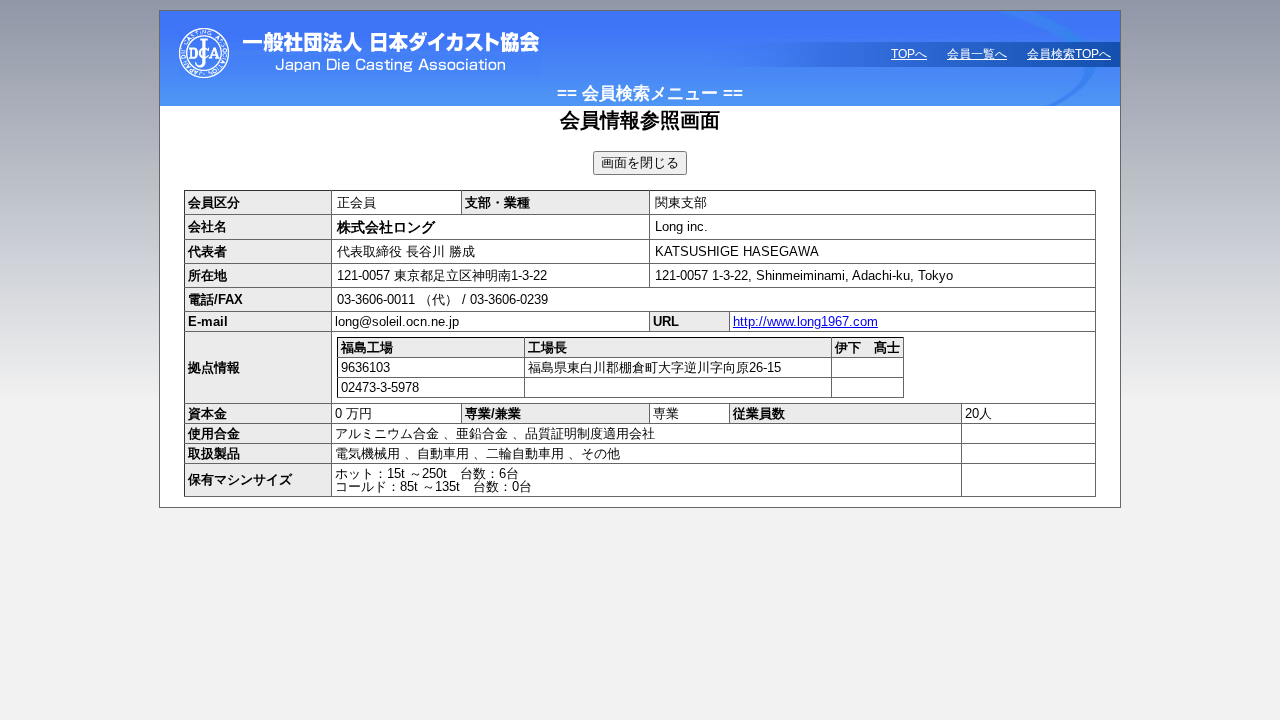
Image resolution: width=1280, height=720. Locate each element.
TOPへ (909, 54)
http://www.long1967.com (805, 321)
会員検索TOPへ (1069, 54)
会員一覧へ (977, 54)
